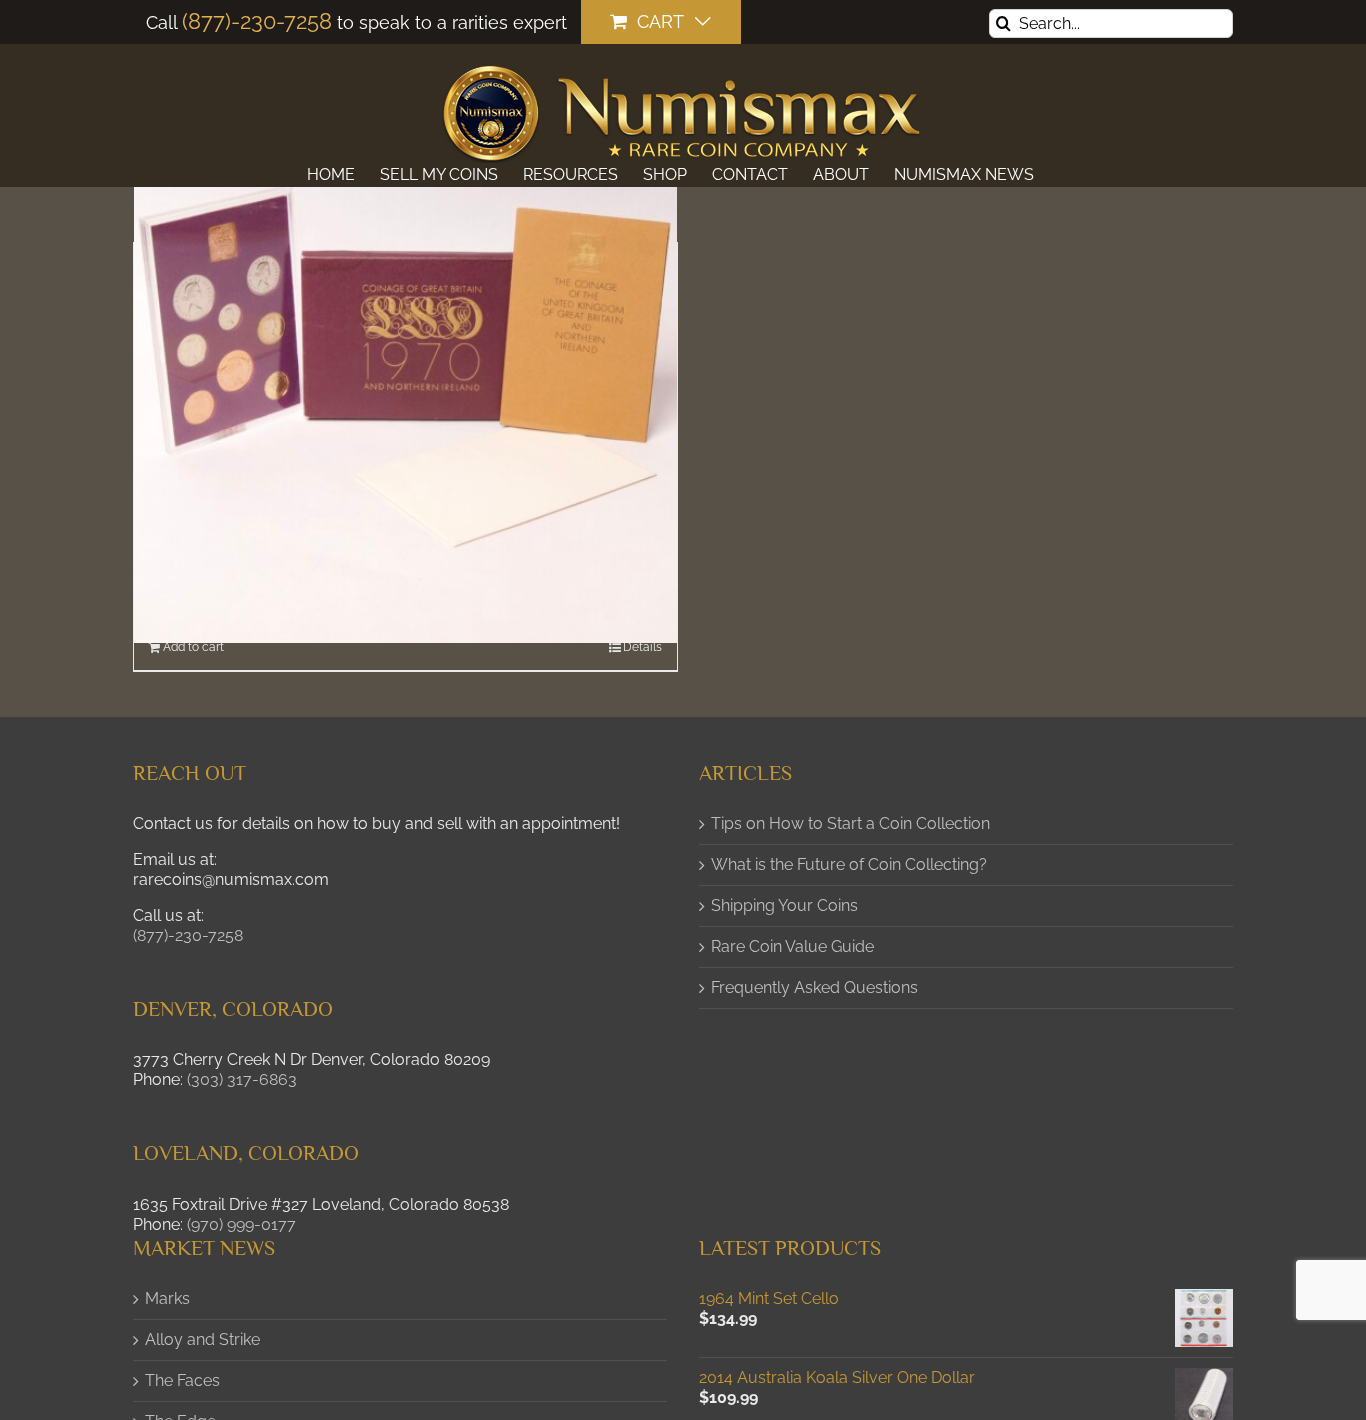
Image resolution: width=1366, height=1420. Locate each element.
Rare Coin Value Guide (792, 946)
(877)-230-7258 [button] (188, 935)
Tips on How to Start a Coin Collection (850, 823)
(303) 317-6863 (242, 1079)
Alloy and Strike (202, 1339)
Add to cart (193, 647)
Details (642, 647)
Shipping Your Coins (784, 905)
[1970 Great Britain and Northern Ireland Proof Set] (405, 371)
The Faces (182, 1380)
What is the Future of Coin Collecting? (849, 864)
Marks (167, 1298)
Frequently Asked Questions (814, 987)
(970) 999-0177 (241, 1224)
